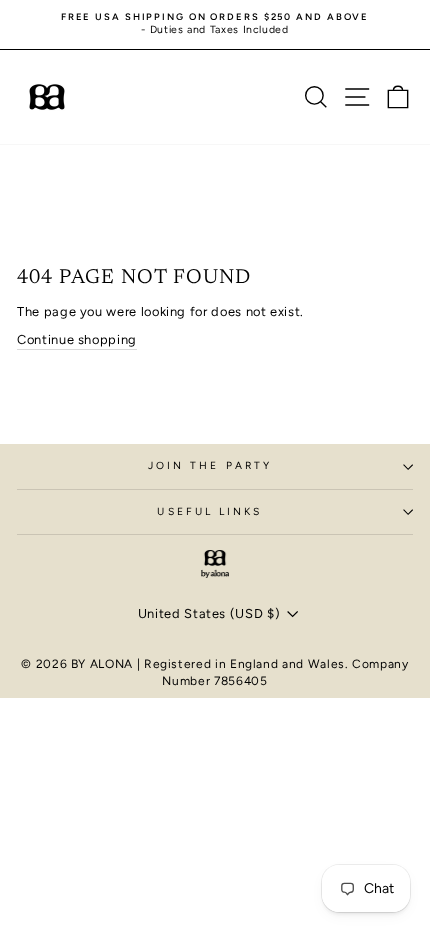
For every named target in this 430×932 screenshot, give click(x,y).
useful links (209, 511)
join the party (210, 465)
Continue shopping (77, 339)
